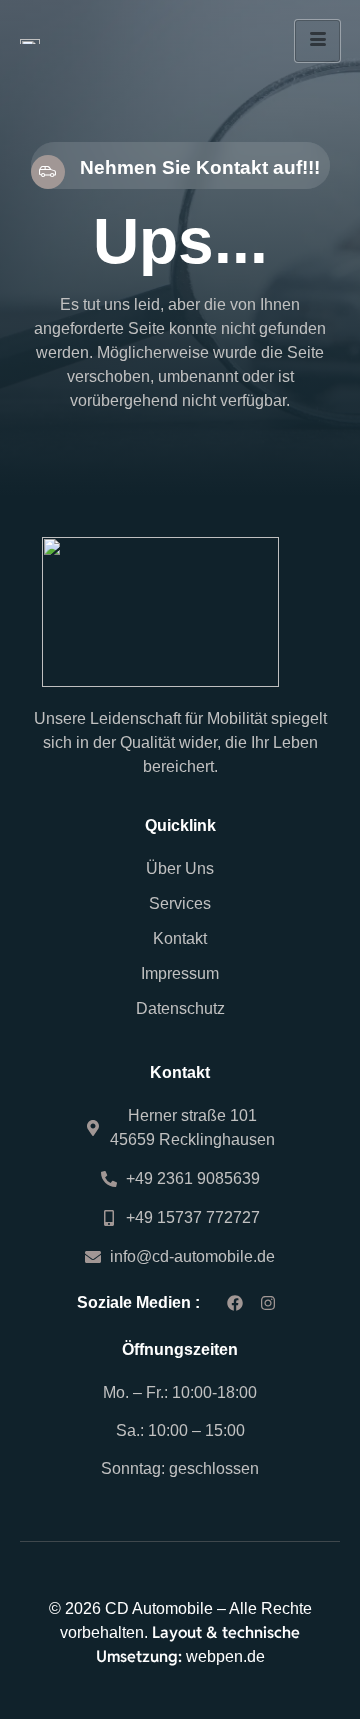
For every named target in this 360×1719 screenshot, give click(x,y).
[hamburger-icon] (317, 41)
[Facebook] (234, 1303)
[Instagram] (268, 1303)
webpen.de (225, 1656)
